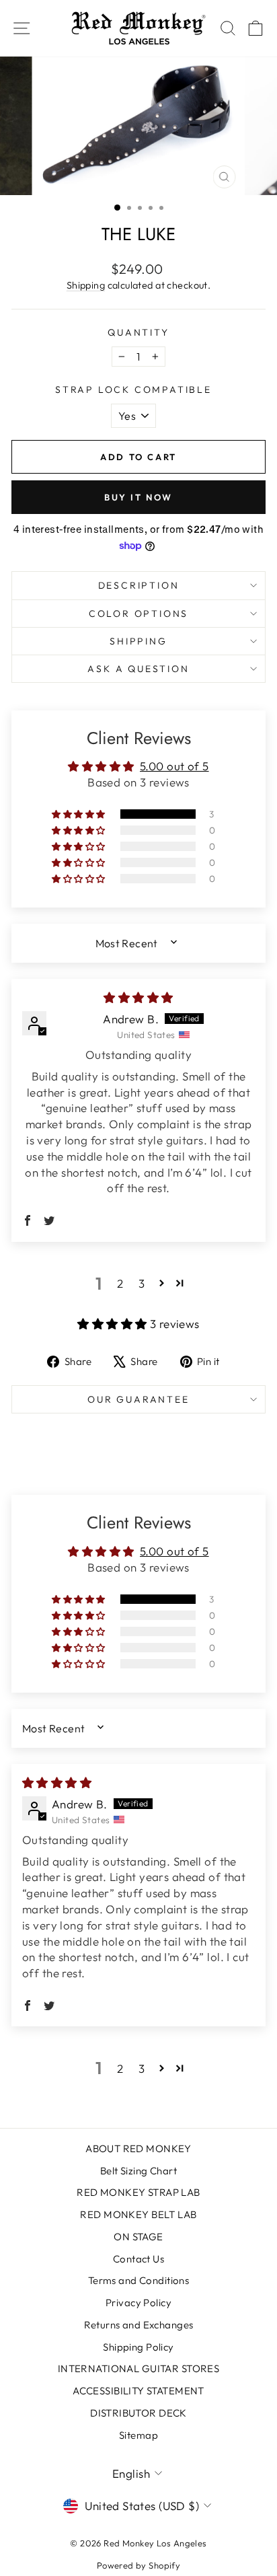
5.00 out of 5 (174, 766)
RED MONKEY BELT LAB (138, 2214)
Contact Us (138, 2259)
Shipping (86, 285)
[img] (138, 997)
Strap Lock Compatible (133, 390)
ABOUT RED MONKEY (138, 2148)
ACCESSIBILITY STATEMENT (138, 2391)
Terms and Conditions (139, 2280)
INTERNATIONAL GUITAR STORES (138, 2368)
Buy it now (138, 497)
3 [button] (142, 1283)
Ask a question (138, 669)
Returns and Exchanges (139, 2325)
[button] (79, 814)
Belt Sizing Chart (138, 2171)
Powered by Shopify (139, 2565)
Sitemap (138, 2435)
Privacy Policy (138, 2303)
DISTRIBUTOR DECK (138, 2413)
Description (139, 585)
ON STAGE (138, 2237)
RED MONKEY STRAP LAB (138, 2192)
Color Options (138, 614)
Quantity (138, 332)
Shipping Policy (138, 2347)
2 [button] (120, 1283)
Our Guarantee (138, 1399)
